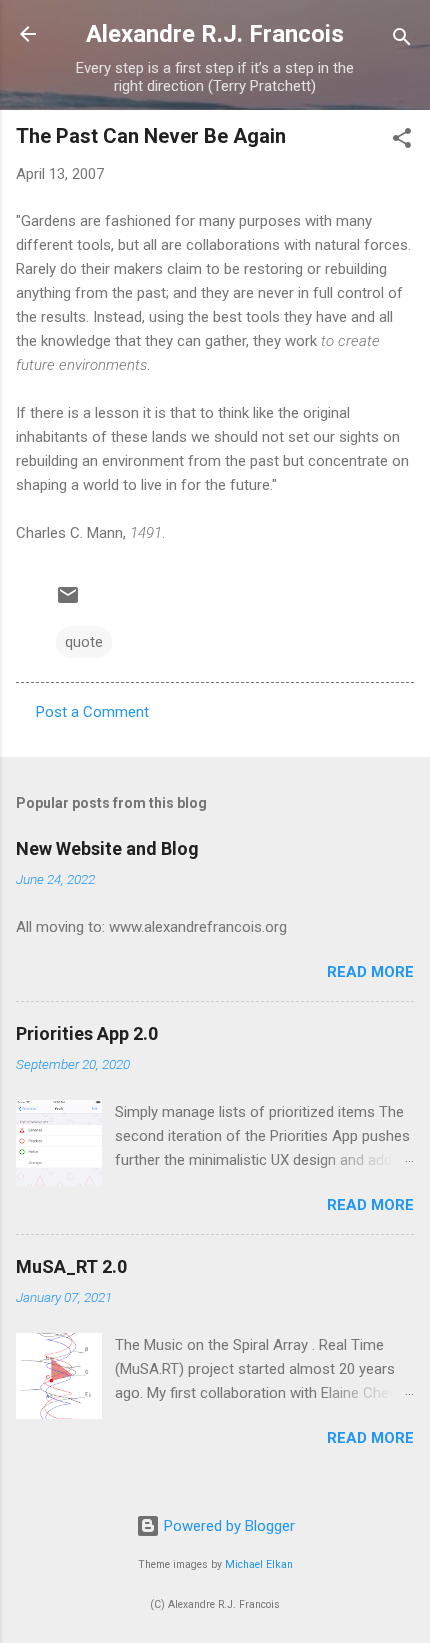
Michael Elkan (259, 1564)
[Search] (402, 40)
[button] (402, 141)
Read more (370, 972)
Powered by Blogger (227, 1526)
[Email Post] (68, 602)
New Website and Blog (107, 848)
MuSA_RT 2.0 (71, 1266)
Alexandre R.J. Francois (215, 34)
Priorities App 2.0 (87, 1033)
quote (84, 642)
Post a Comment (92, 712)
